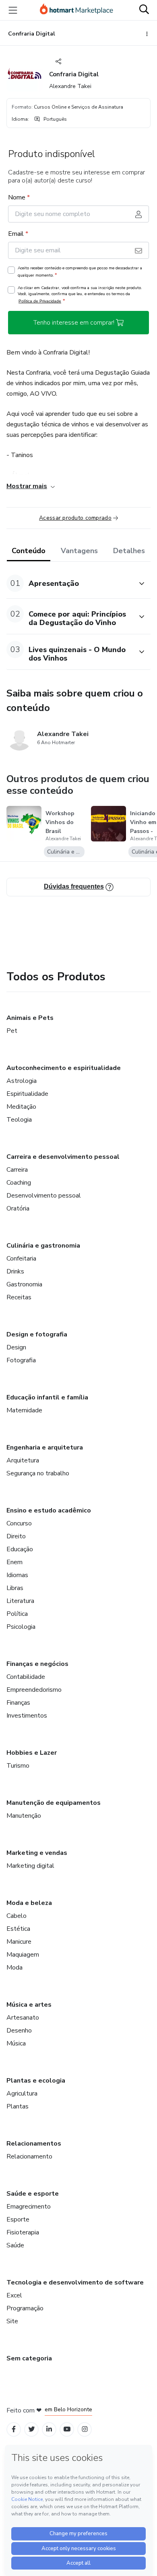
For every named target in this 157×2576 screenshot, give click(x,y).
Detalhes (129, 551)
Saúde (15, 2245)
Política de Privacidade (40, 301)
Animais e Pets (30, 1018)
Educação (20, 1549)
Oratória (18, 1208)
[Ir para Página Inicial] (76, 10)
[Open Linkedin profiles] (49, 2429)
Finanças (18, 1703)
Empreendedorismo (34, 1690)
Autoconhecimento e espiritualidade (64, 1068)
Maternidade (24, 1410)
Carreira (17, 1170)
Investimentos (27, 1716)
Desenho (19, 2031)
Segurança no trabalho (38, 1473)
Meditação (21, 1107)
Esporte (18, 2219)
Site (12, 2321)
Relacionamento (29, 2156)
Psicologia (21, 1627)
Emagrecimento (29, 2207)
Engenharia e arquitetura (45, 1447)
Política (17, 1614)
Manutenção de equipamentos (54, 1803)
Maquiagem (23, 1955)
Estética (18, 1929)
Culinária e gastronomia (43, 1246)
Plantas (18, 2106)
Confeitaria (21, 1259)
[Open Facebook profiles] (14, 2429)
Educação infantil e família (47, 1397)
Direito (16, 1536)
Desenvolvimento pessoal (44, 1196)
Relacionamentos (34, 2144)
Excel (14, 2295)
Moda (14, 1968)
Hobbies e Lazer (32, 1753)
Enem (14, 1562)
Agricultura (22, 2094)
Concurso (19, 1523)
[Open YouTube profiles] (67, 2429)
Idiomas (17, 1575)
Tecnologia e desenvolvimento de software (75, 2282)
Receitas (19, 1297)
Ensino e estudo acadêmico (49, 1510)
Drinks (15, 1271)
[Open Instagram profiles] (85, 2429)
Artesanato (23, 2018)
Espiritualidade (27, 1094)
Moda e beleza (29, 1903)
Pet (12, 1031)
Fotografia (21, 1360)
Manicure (19, 1942)
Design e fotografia (37, 1334)
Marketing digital (30, 1866)
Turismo (18, 1766)
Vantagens (79, 551)
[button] (70, 583)
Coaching (19, 1183)
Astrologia (22, 1081)
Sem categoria (29, 2358)
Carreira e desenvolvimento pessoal (63, 1157)
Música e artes (29, 2005)
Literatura (20, 1601)
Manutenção (24, 1816)
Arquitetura (23, 1460)
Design (16, 1347)
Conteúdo (29, 551)
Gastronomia (24, 1284)
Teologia (19, 1120)
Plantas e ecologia (36, 2081)
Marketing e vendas (37, 1853)
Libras (15, 1588)
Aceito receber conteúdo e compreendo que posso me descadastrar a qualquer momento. (80, 272)
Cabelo (17, 1916)
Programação (25, 2308)
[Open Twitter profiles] (32, 2429)
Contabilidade (26, 1677)
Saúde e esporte (33, 2194)
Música (16, 2043)
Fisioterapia (23, 2232)
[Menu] (13, 10)
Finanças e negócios (37, 1664)
